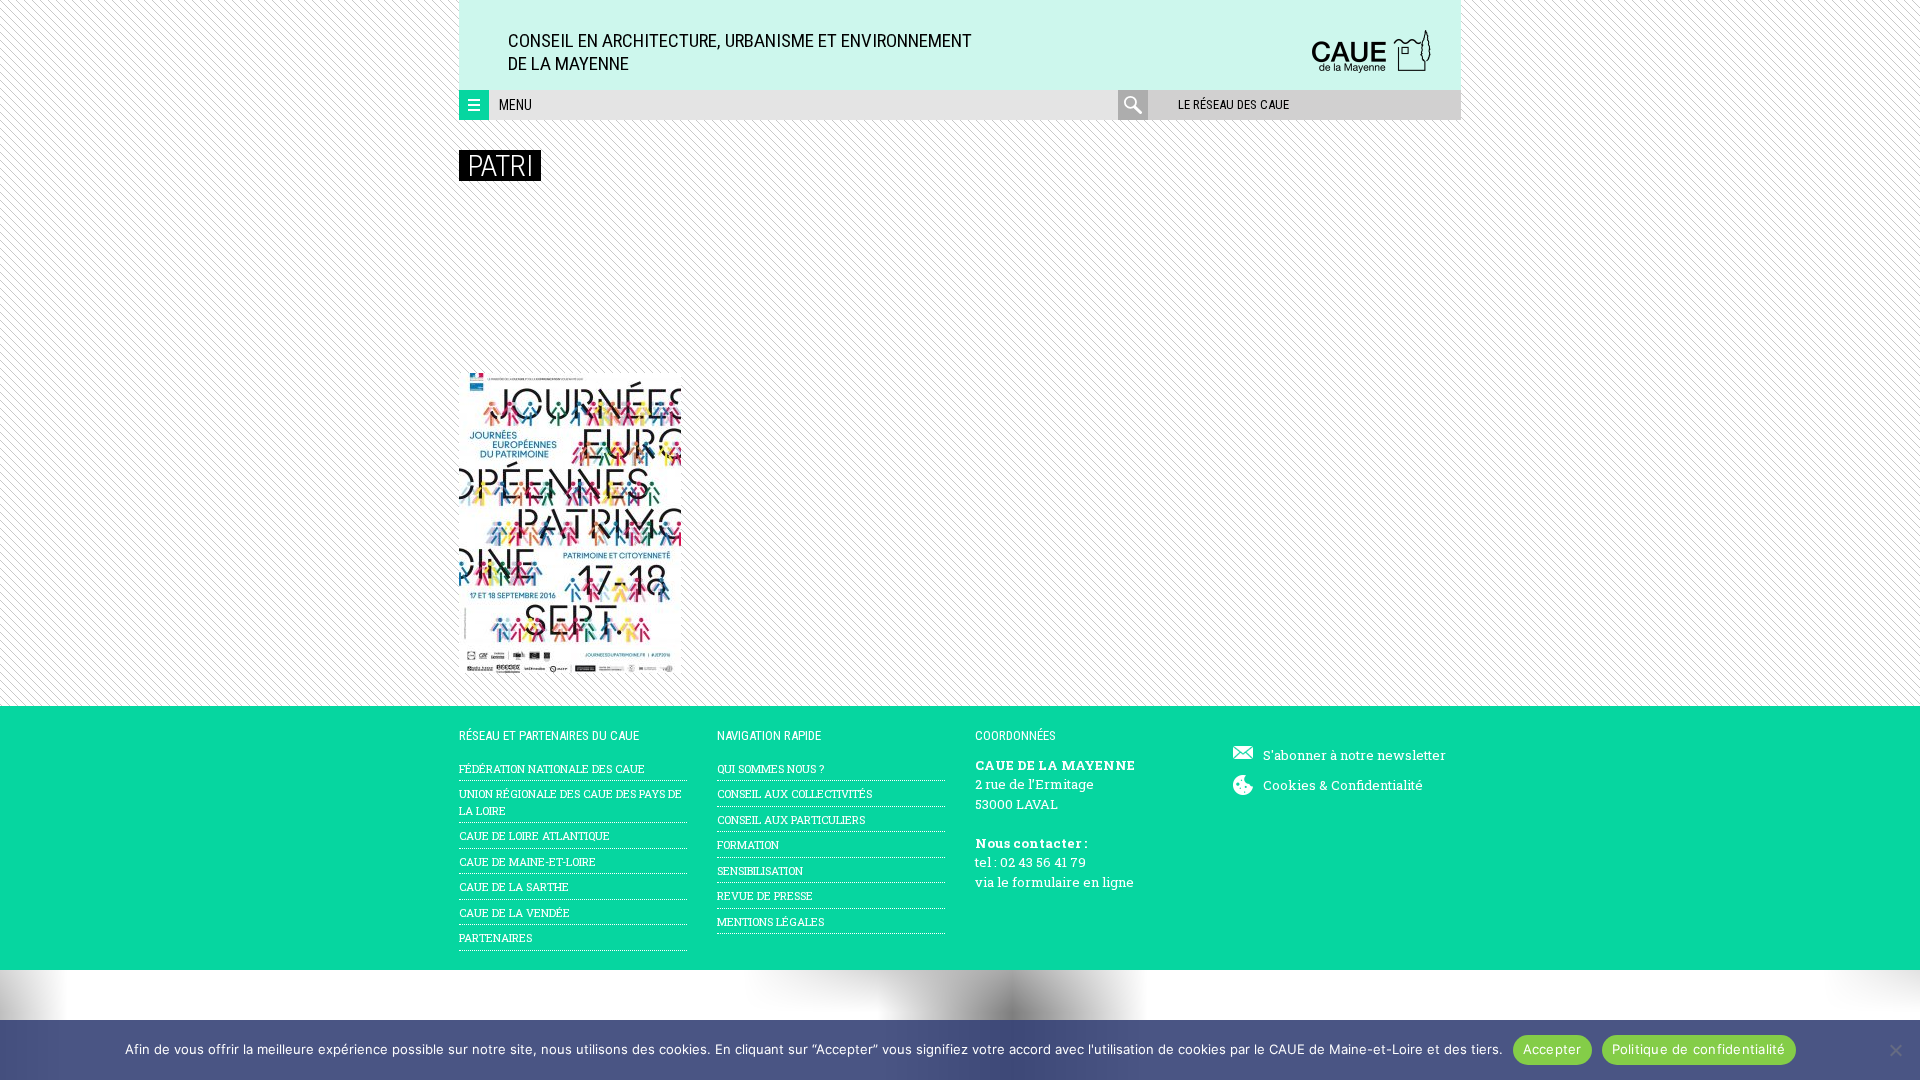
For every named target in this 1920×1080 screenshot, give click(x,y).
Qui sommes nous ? (770, 768)
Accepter (1552, 1049)
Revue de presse (765, 895)
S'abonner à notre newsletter (1354, 755)
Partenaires (495, 937)
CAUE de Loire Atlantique (534, 835)
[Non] (1895, 1050)
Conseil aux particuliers (791, 819)
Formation (748, 844)
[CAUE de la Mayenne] (1371, 69)
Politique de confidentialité (1699, 1049)
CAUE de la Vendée (514, 912)
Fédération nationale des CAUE (552, 768)
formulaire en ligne (1073, 882)
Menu (515, 105)
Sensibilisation (760, 870)
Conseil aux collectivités (794, 793)
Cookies (1289, 785)
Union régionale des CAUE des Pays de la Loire (570, 802)
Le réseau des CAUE (1233, 104)
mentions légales (770, 921)
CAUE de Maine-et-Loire (527, 861)
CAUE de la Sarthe (514, 886)
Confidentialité (1377, 785)
